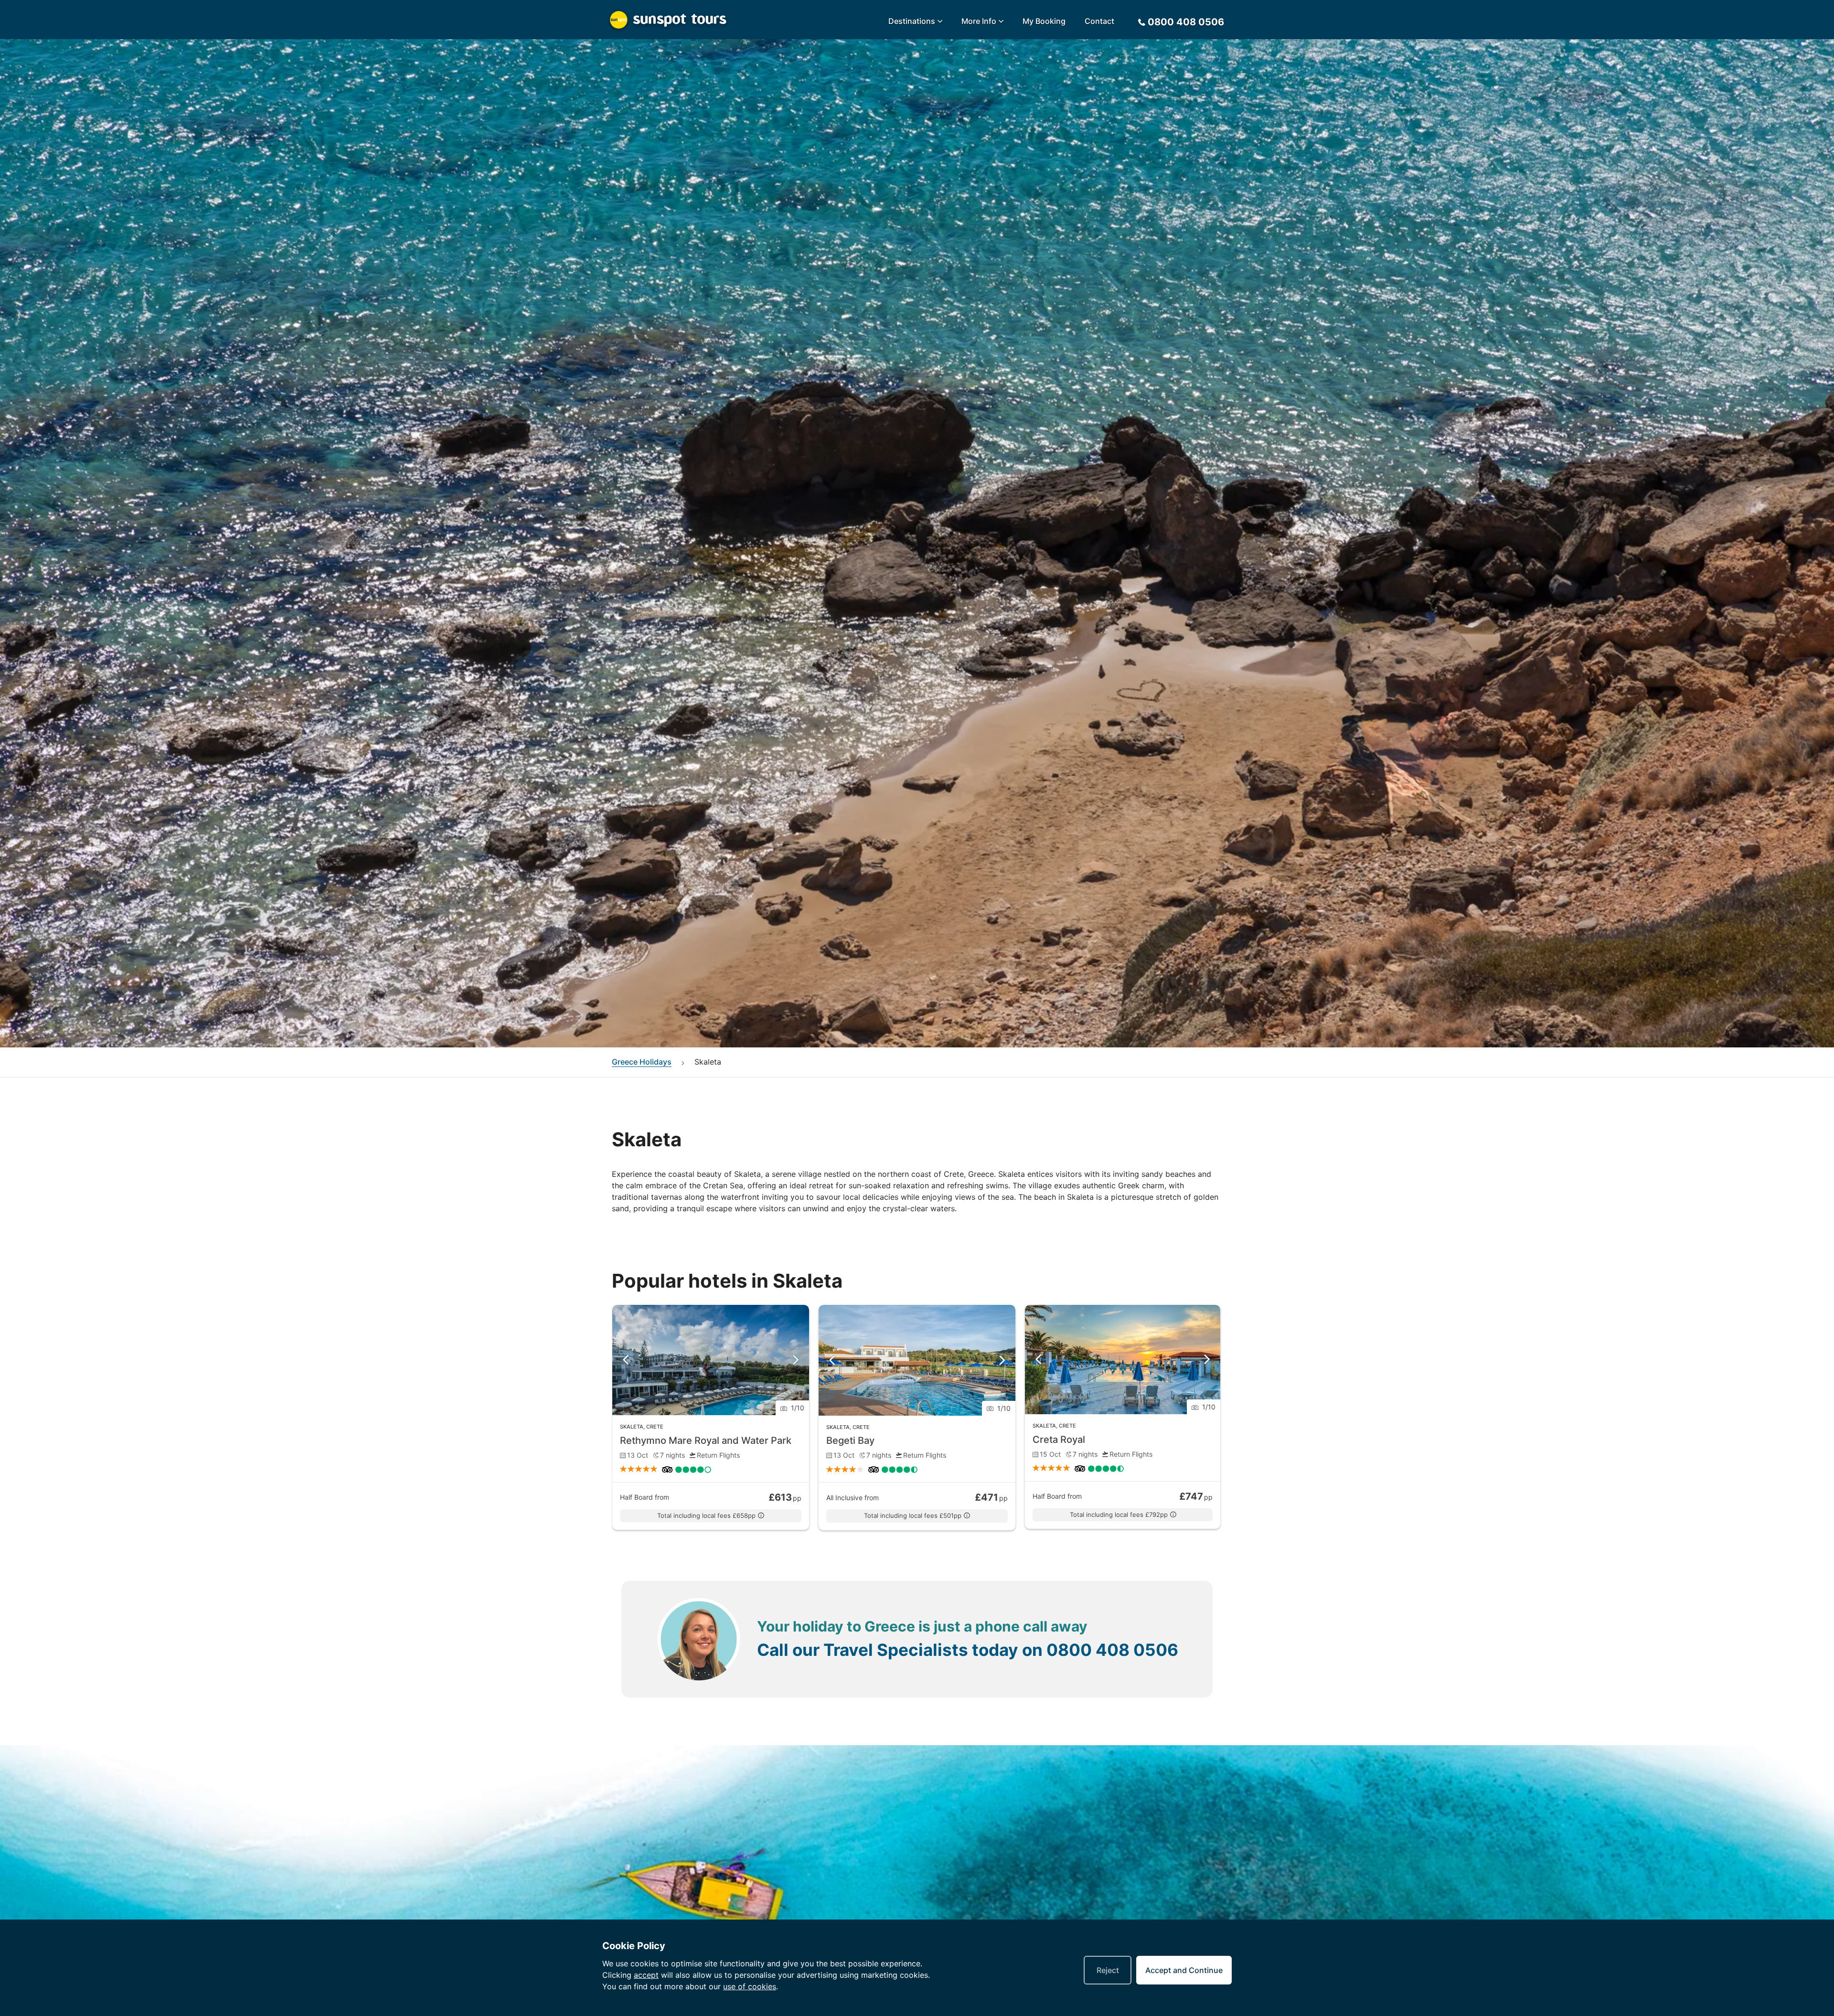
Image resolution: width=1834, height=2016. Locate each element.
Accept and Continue (1184, 1970)
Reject (1108, 1970)
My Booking (1044, 21)
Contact (1099, 21)
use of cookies (750, 1986)
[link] (711, 1418)
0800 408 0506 (1112, 1650)
